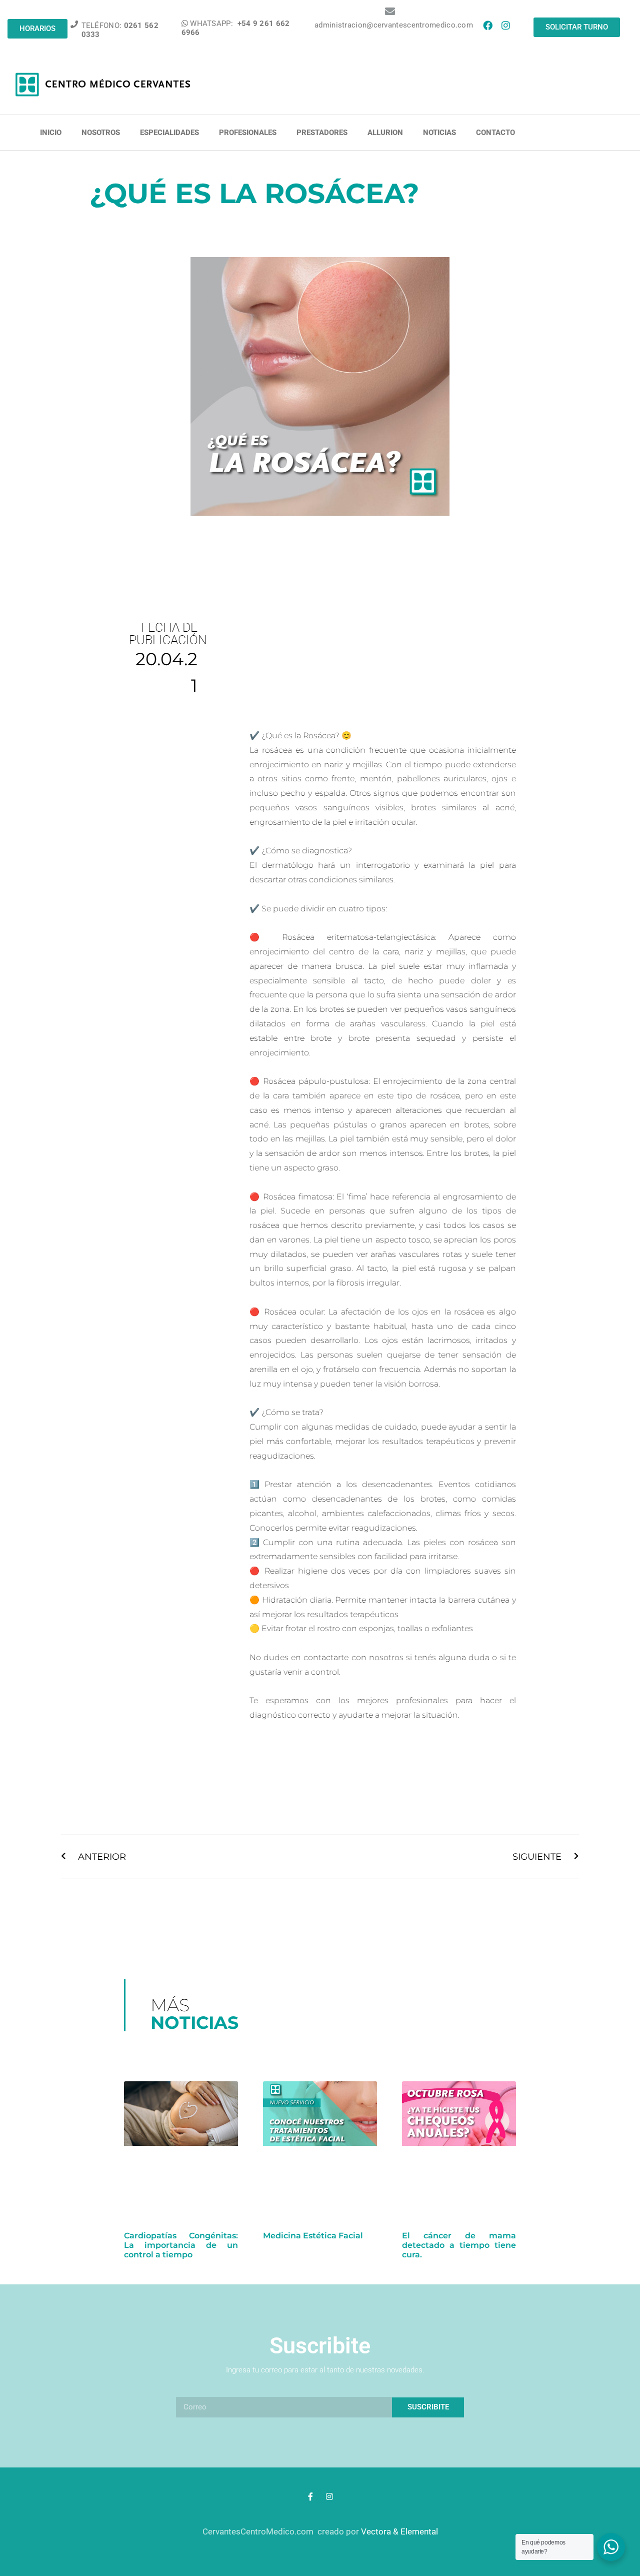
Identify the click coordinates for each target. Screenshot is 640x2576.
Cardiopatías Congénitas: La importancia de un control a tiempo (181, 2245)
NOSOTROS (101, 133)
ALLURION (385, 133)
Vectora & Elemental (399, 2531)
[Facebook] (487, 25)
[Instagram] (505, 25)
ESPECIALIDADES (169, 133)
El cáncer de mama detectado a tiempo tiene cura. (459, 2245)
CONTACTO (495, 133)
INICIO (51, 133)
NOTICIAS (439, 133)
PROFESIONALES (248, 133)
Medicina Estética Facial (313, 2236)
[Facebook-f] (310, 2496)
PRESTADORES (322, 133)
